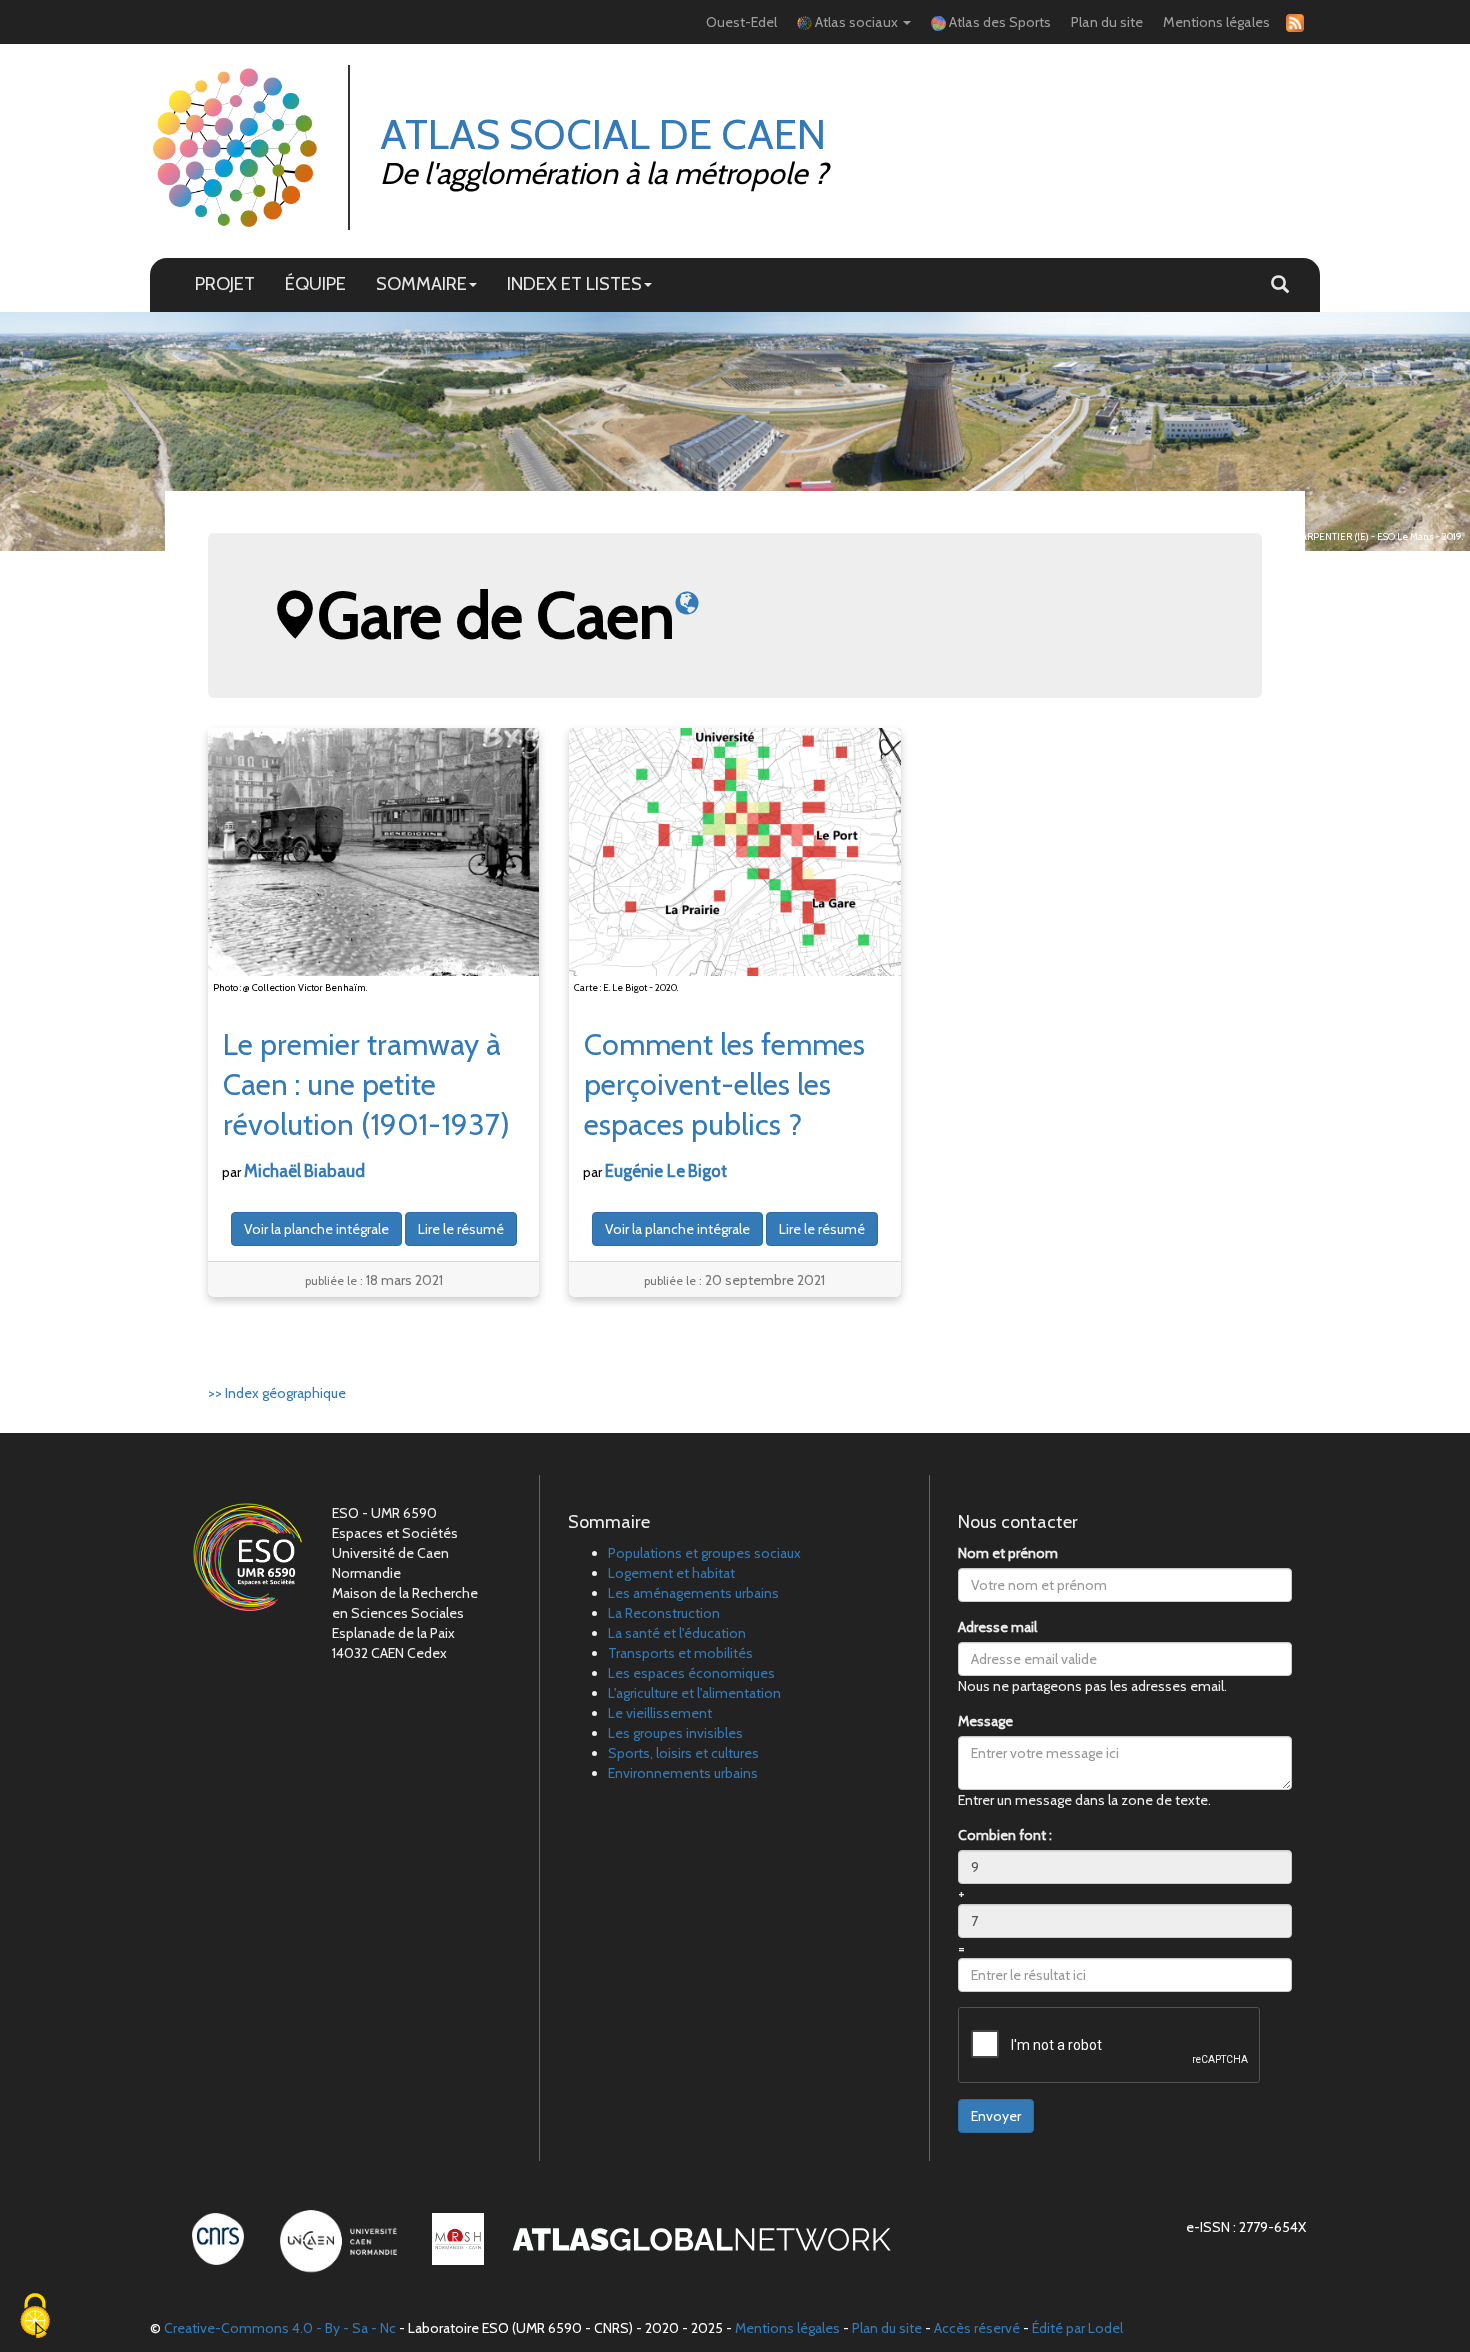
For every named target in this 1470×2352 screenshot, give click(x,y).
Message (985, 1721)
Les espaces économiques (691, 1673)
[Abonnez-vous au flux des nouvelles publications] (1292, 22)
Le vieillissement (660, 1713)
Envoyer (996, 2116)
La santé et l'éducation (677, 1633)
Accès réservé (977, 2328)
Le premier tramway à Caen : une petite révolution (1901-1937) (366, 1084)
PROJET (225, 283)
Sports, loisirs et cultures (683, 1753)
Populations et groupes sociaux (704, 1553)
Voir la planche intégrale (316, 1229)
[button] (1280, 285)
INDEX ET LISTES (574, 283)
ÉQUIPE (315, 283)
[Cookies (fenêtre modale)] (35, 2317)
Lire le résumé (461, 1229)
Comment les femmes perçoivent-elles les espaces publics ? (724, 1084)
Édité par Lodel (1077, 2328)
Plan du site (1107, 22)
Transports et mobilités (680, 1653)
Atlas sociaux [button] (856, 22)
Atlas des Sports (998, 22)
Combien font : (1005, 1835)
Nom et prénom (1008, 1553)
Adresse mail (997, 1627)
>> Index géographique (277, 1393)
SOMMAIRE (421, 283)
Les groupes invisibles (675, 1733)
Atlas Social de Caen (603, 134)
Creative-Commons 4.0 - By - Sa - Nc (280, 2328)
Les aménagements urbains (693, 1593)
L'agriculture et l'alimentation (694, 1693)
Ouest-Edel (741, 22)
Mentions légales (1216, 22)
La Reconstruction (664, 1613)
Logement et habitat (671, 1573)
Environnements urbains (683, 1773)
